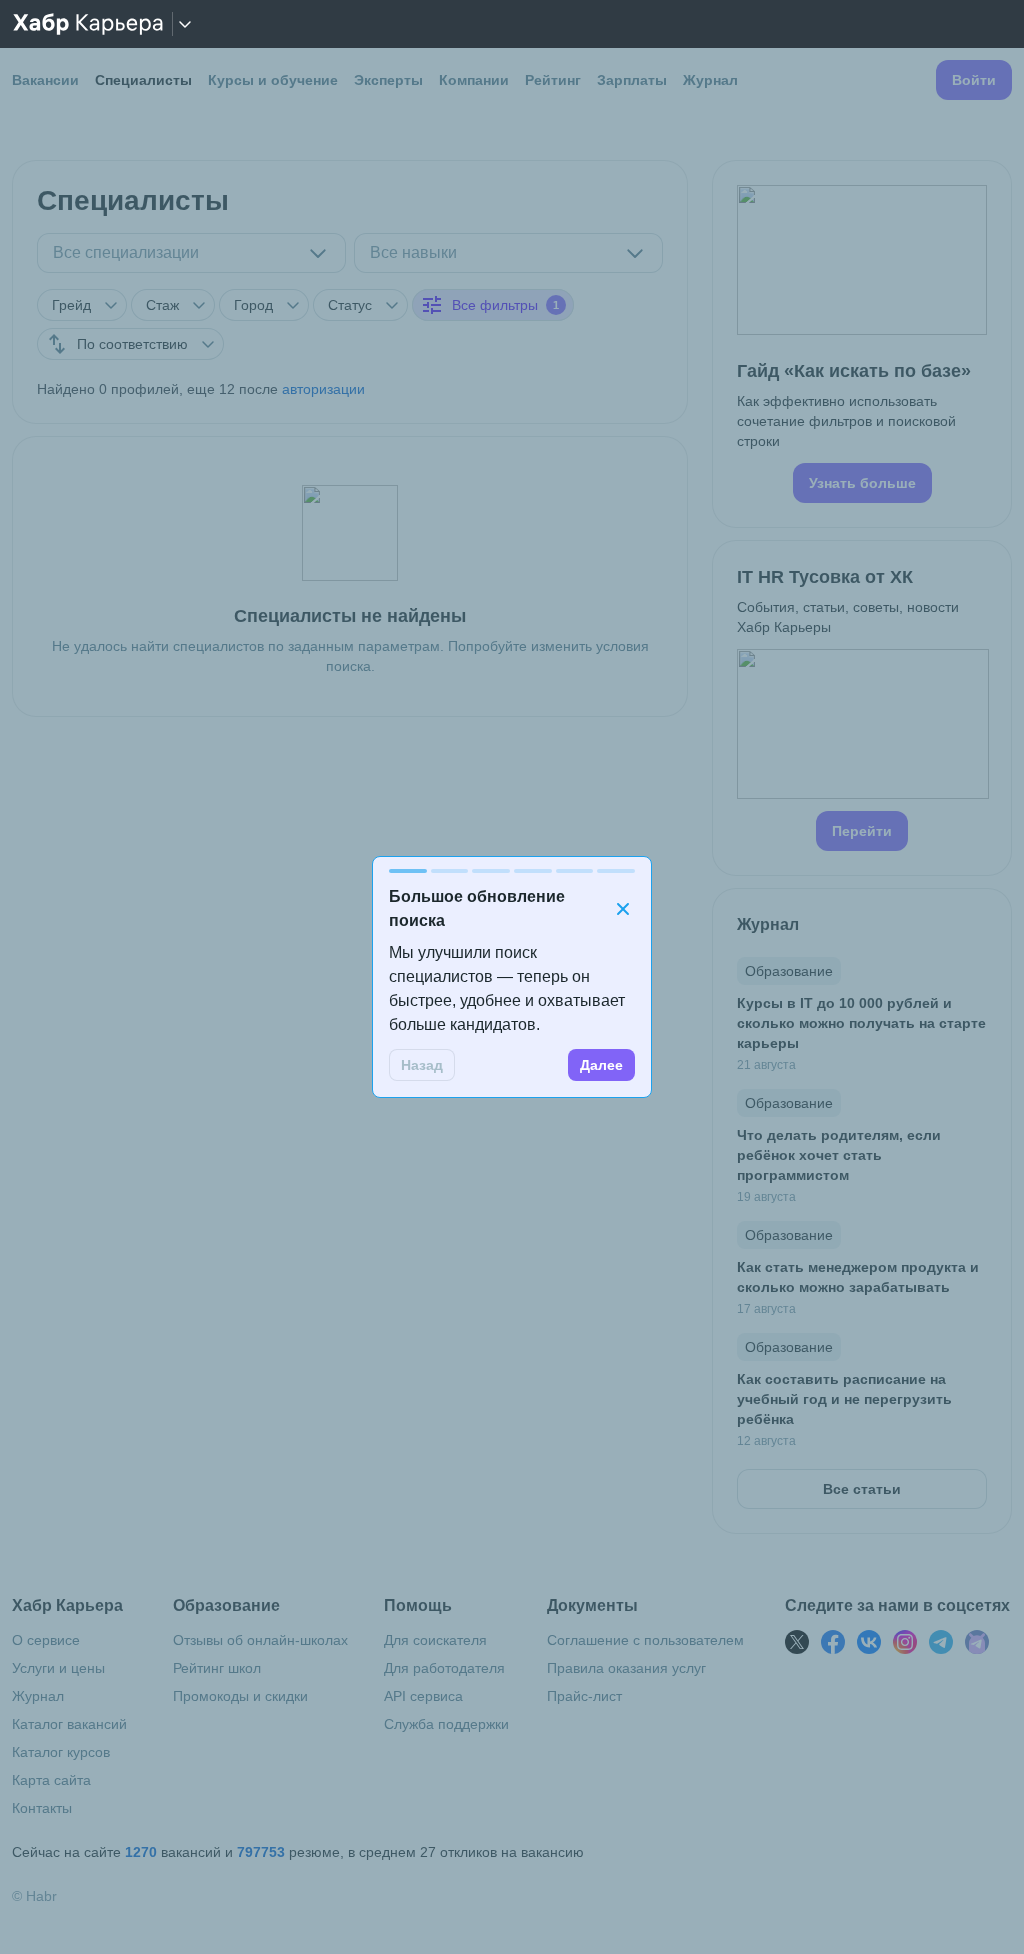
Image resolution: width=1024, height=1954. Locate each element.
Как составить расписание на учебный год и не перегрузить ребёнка (844, 1399)
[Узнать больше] (862, 344)
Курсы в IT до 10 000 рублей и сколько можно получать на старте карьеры (861, 1023)
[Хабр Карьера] (88, 24)
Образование (789, 971)
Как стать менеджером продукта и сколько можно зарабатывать (858, 1277)
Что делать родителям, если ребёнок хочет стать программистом (839, 1155)
